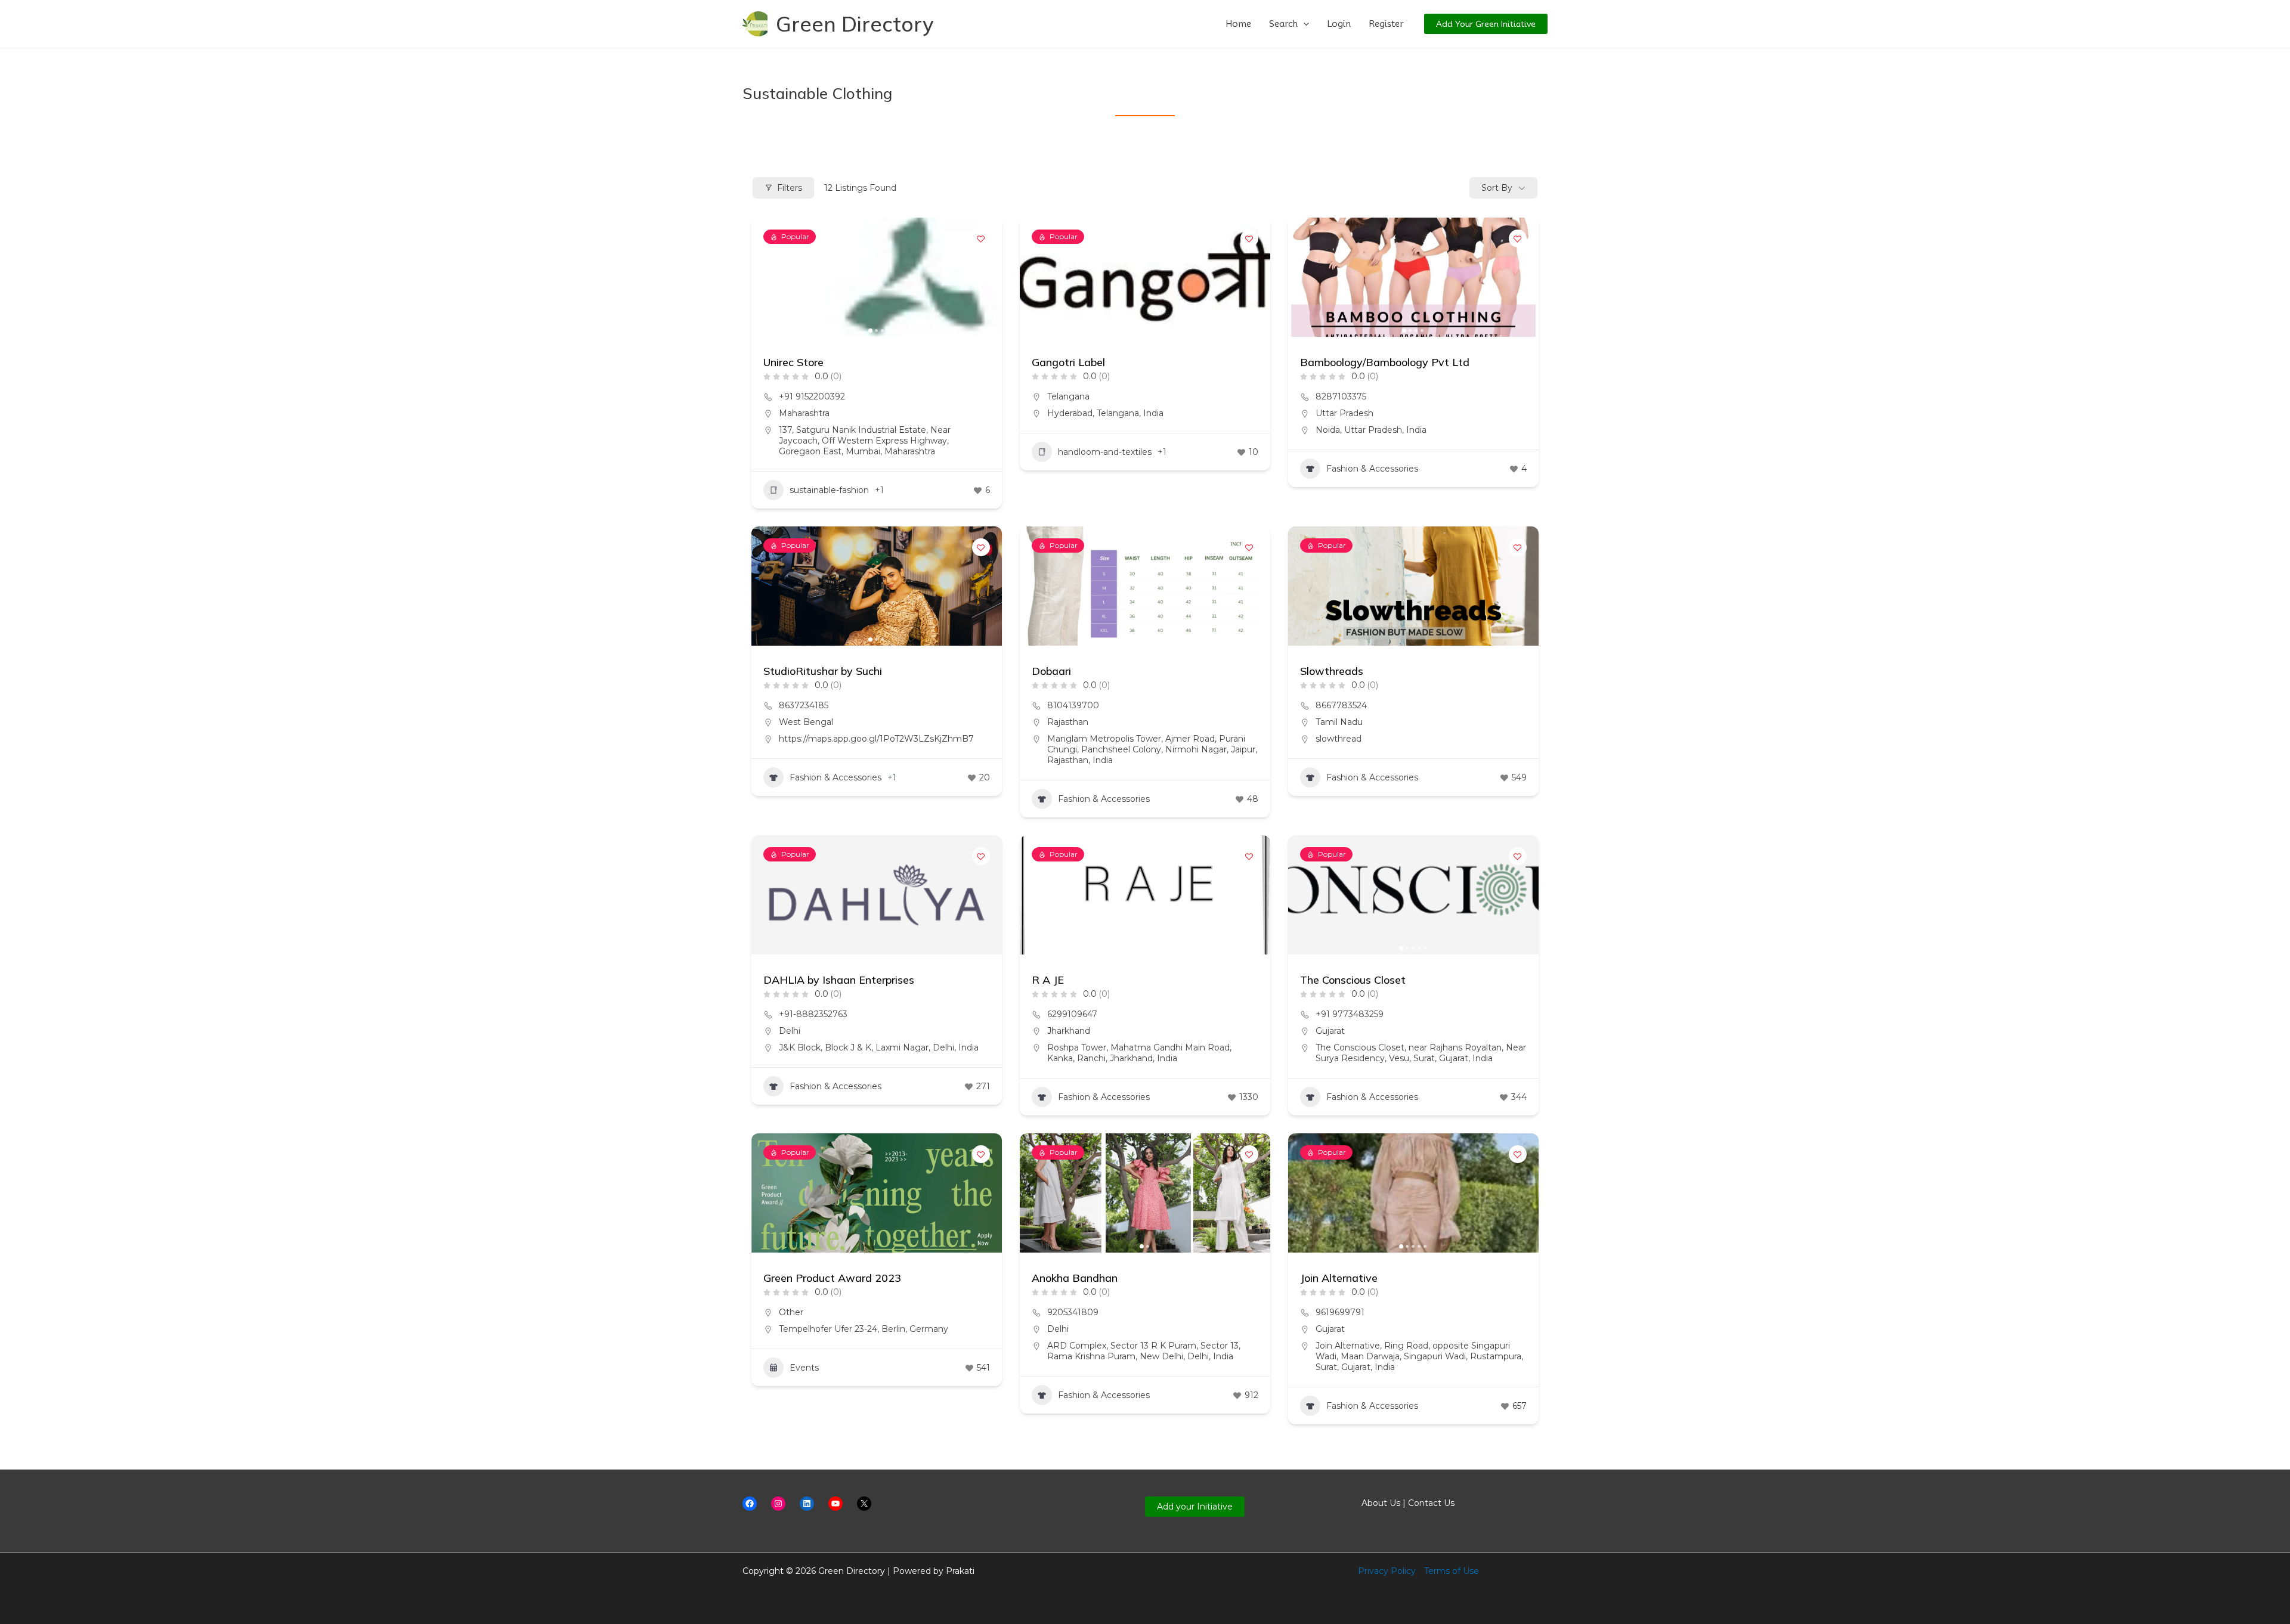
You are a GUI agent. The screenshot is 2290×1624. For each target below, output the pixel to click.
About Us (1381, 1503)
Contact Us (1431, 1503)
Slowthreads (1332, 671)
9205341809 (1073, 1312)
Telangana (1068, 396)
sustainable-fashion (829, 490)
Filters (790, 188)
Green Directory (855, 24)
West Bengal (806, 722)
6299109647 (1072, 1014)
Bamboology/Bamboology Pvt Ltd (1385, 362)
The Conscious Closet (1353, 980)
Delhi (790, 1031)
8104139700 (1073, 705)
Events (804, 1368)
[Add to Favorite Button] (981, 238)
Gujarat (1330, 1031)
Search (1283, 24)
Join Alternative (1339, 1278)
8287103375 (1341, 396)
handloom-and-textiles (1105, 452)
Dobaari (1051, 671)
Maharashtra (804, 413)
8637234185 (804, 705)
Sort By (1497, 188)
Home (1238, 24)
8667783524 (1341, 705)
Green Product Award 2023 (832, 1278)
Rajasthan (1068, 722)
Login (1339, 24)
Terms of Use (1452, 1571)
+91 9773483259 (1350, 1014)
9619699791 (1340, 1312)
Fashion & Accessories (1372, 469)
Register (1386, 24)
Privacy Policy (1387, 1571)
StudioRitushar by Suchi (823, 671)
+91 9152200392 (812, 396)
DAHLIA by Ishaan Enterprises (839, 980)
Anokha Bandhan (1075, 1278)
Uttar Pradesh (1344, 413)
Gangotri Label (1068, 362)
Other (791, 1312)
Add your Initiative (1195, 1507)
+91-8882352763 (813, 1014)
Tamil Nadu (1339, 722)
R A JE (1048, 980)
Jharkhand (1069, 1031)
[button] (1303, 24)
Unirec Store (793, 362)
